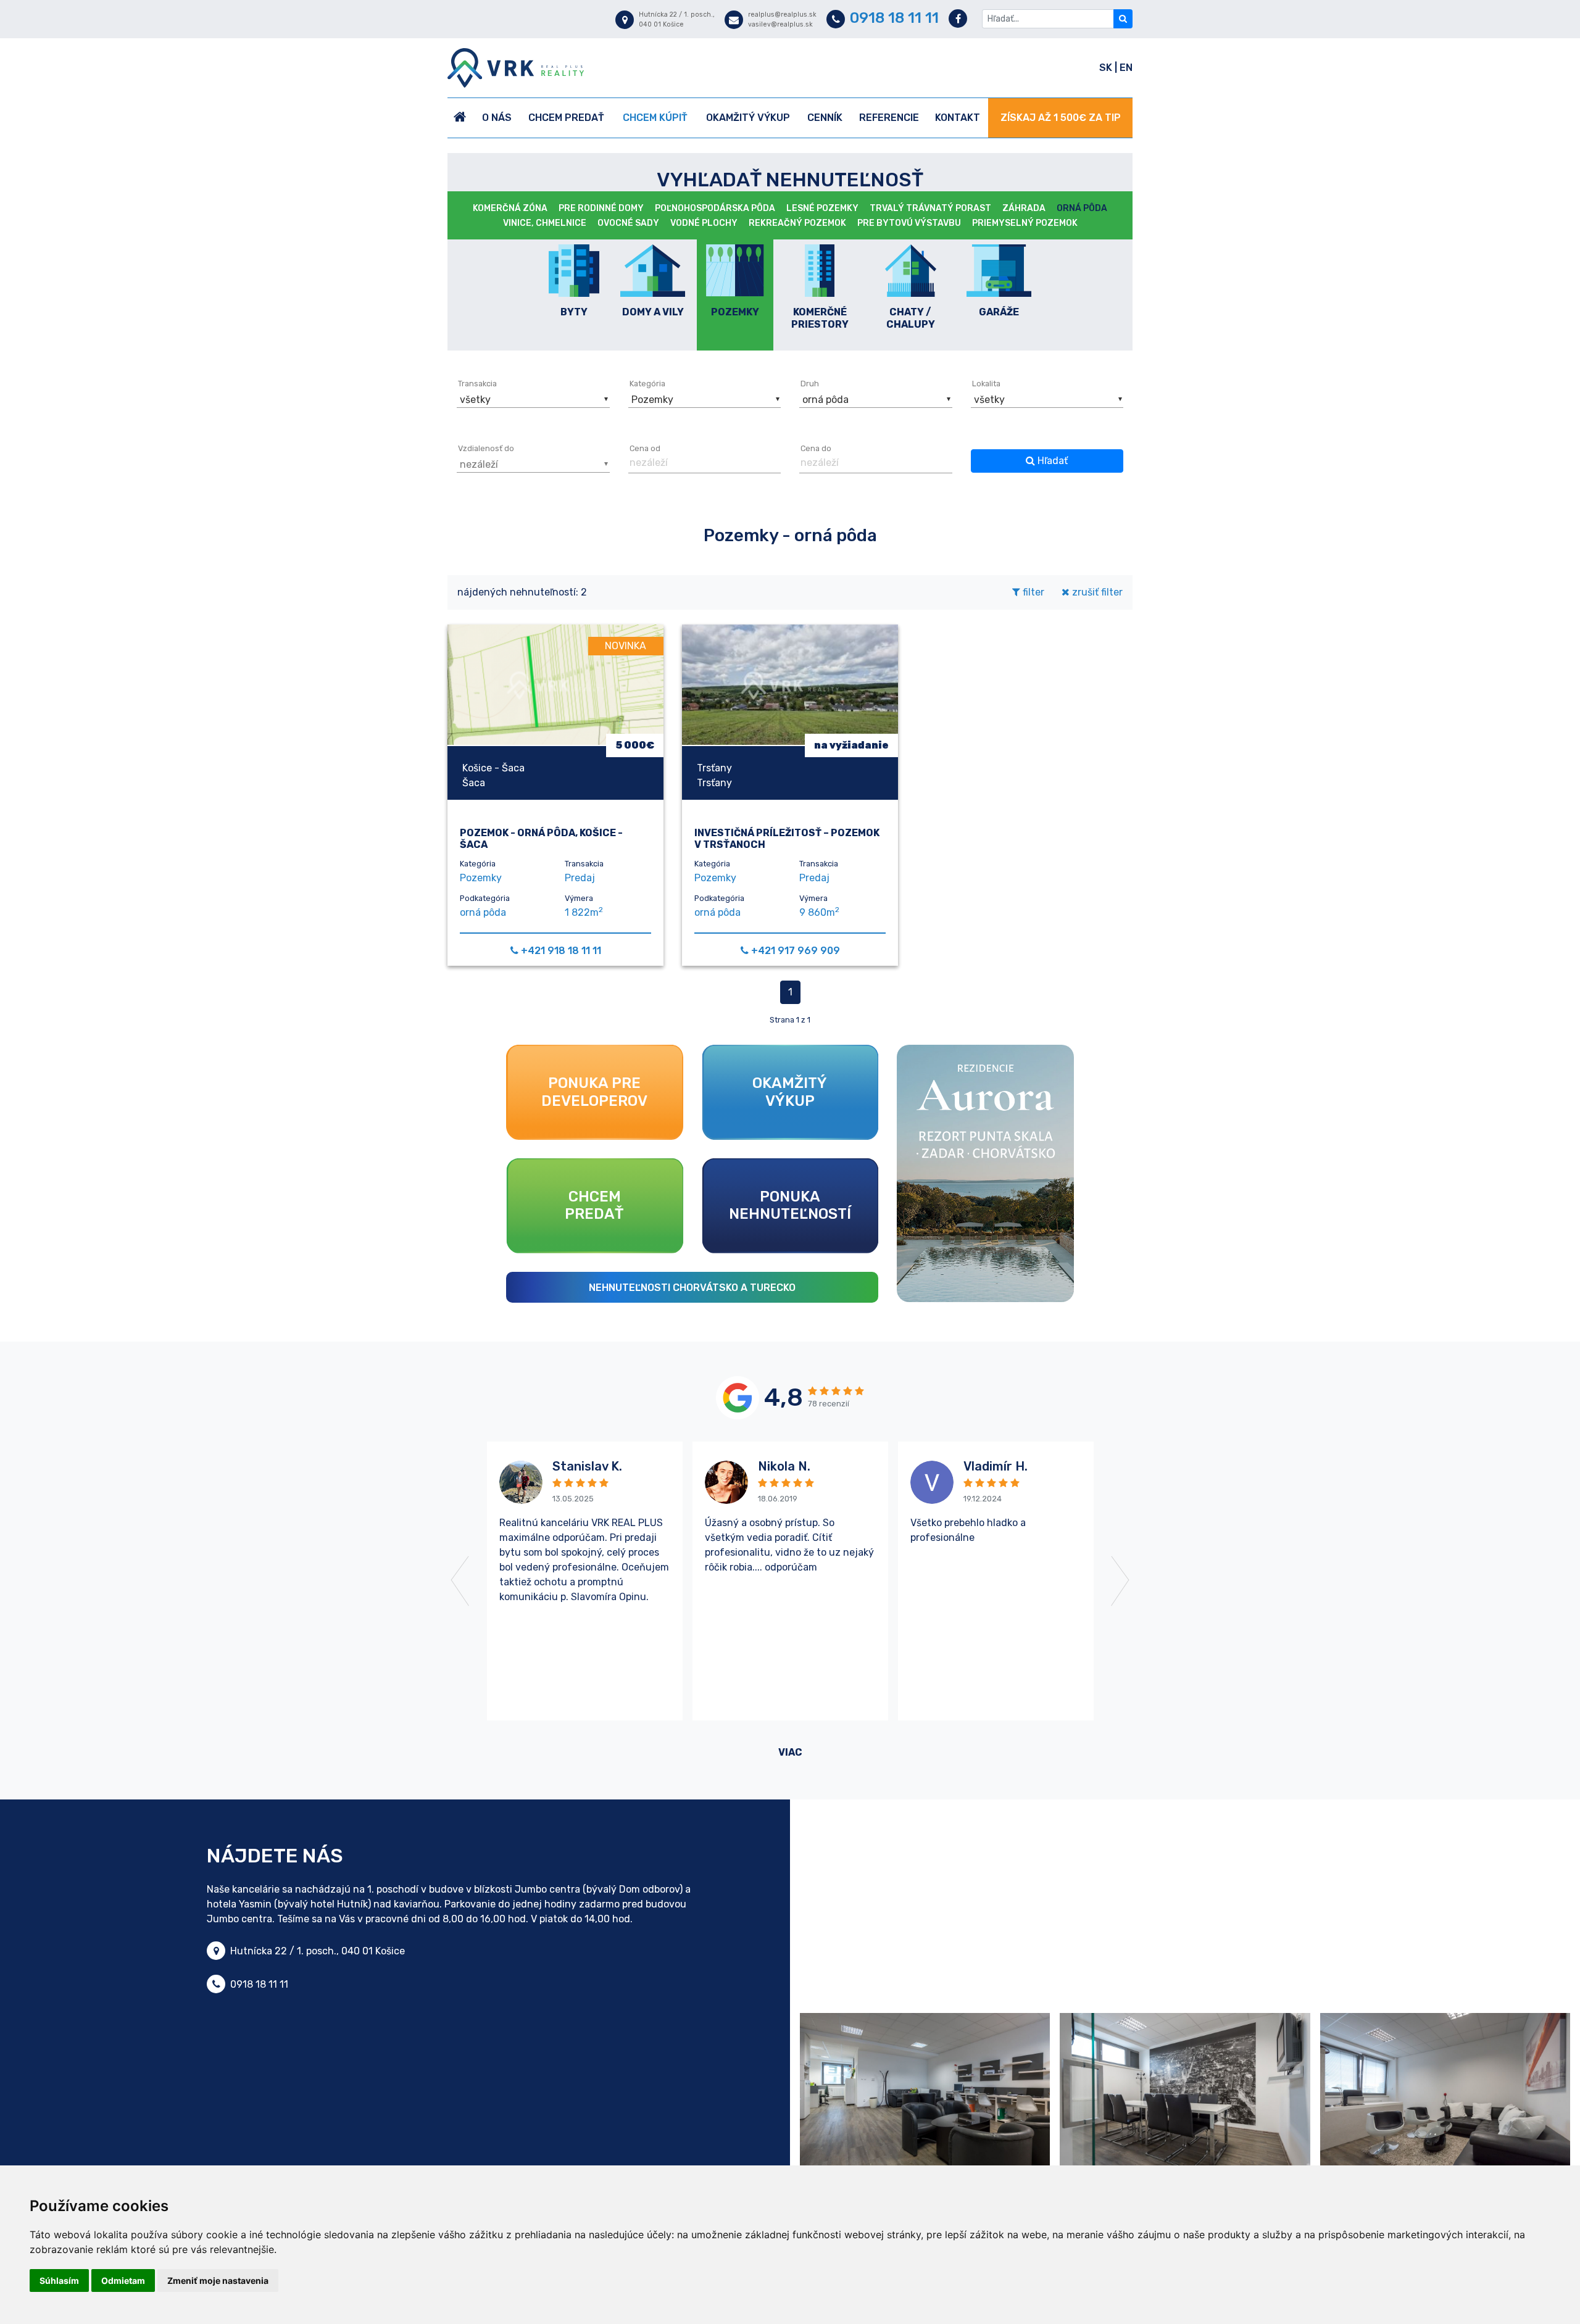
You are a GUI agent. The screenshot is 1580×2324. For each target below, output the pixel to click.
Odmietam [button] (123, 2280)
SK (1107, 68)
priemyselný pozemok (1025, 223)
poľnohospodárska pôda (715, 208)
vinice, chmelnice (545, 223)
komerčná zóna (510, 208)
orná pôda (1082, 208)
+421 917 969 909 (796, 951)
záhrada (1024, 208)
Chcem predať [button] (566, 118)
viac (790, 1752)
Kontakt (958, 118)
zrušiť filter (1096, 592)
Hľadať (1051, 461)
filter (1032, 592)
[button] (532, 397)
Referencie (889, 118)
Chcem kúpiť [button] (655, 118)
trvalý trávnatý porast (930, 208)
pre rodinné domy (601, 208)
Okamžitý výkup (748, 118)
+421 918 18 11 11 (561, 951)
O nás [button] (497, 118)
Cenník (825, 118)
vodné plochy (704, 223)
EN (1126, 68)
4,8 (784, 1397)
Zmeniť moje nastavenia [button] (218, 2280)
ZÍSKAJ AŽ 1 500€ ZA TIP (1061, 118)
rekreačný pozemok (797, 223)
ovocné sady (628, 223)
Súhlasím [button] (59, 2280)
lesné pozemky (822, 208)
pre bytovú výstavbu (909, 223)
